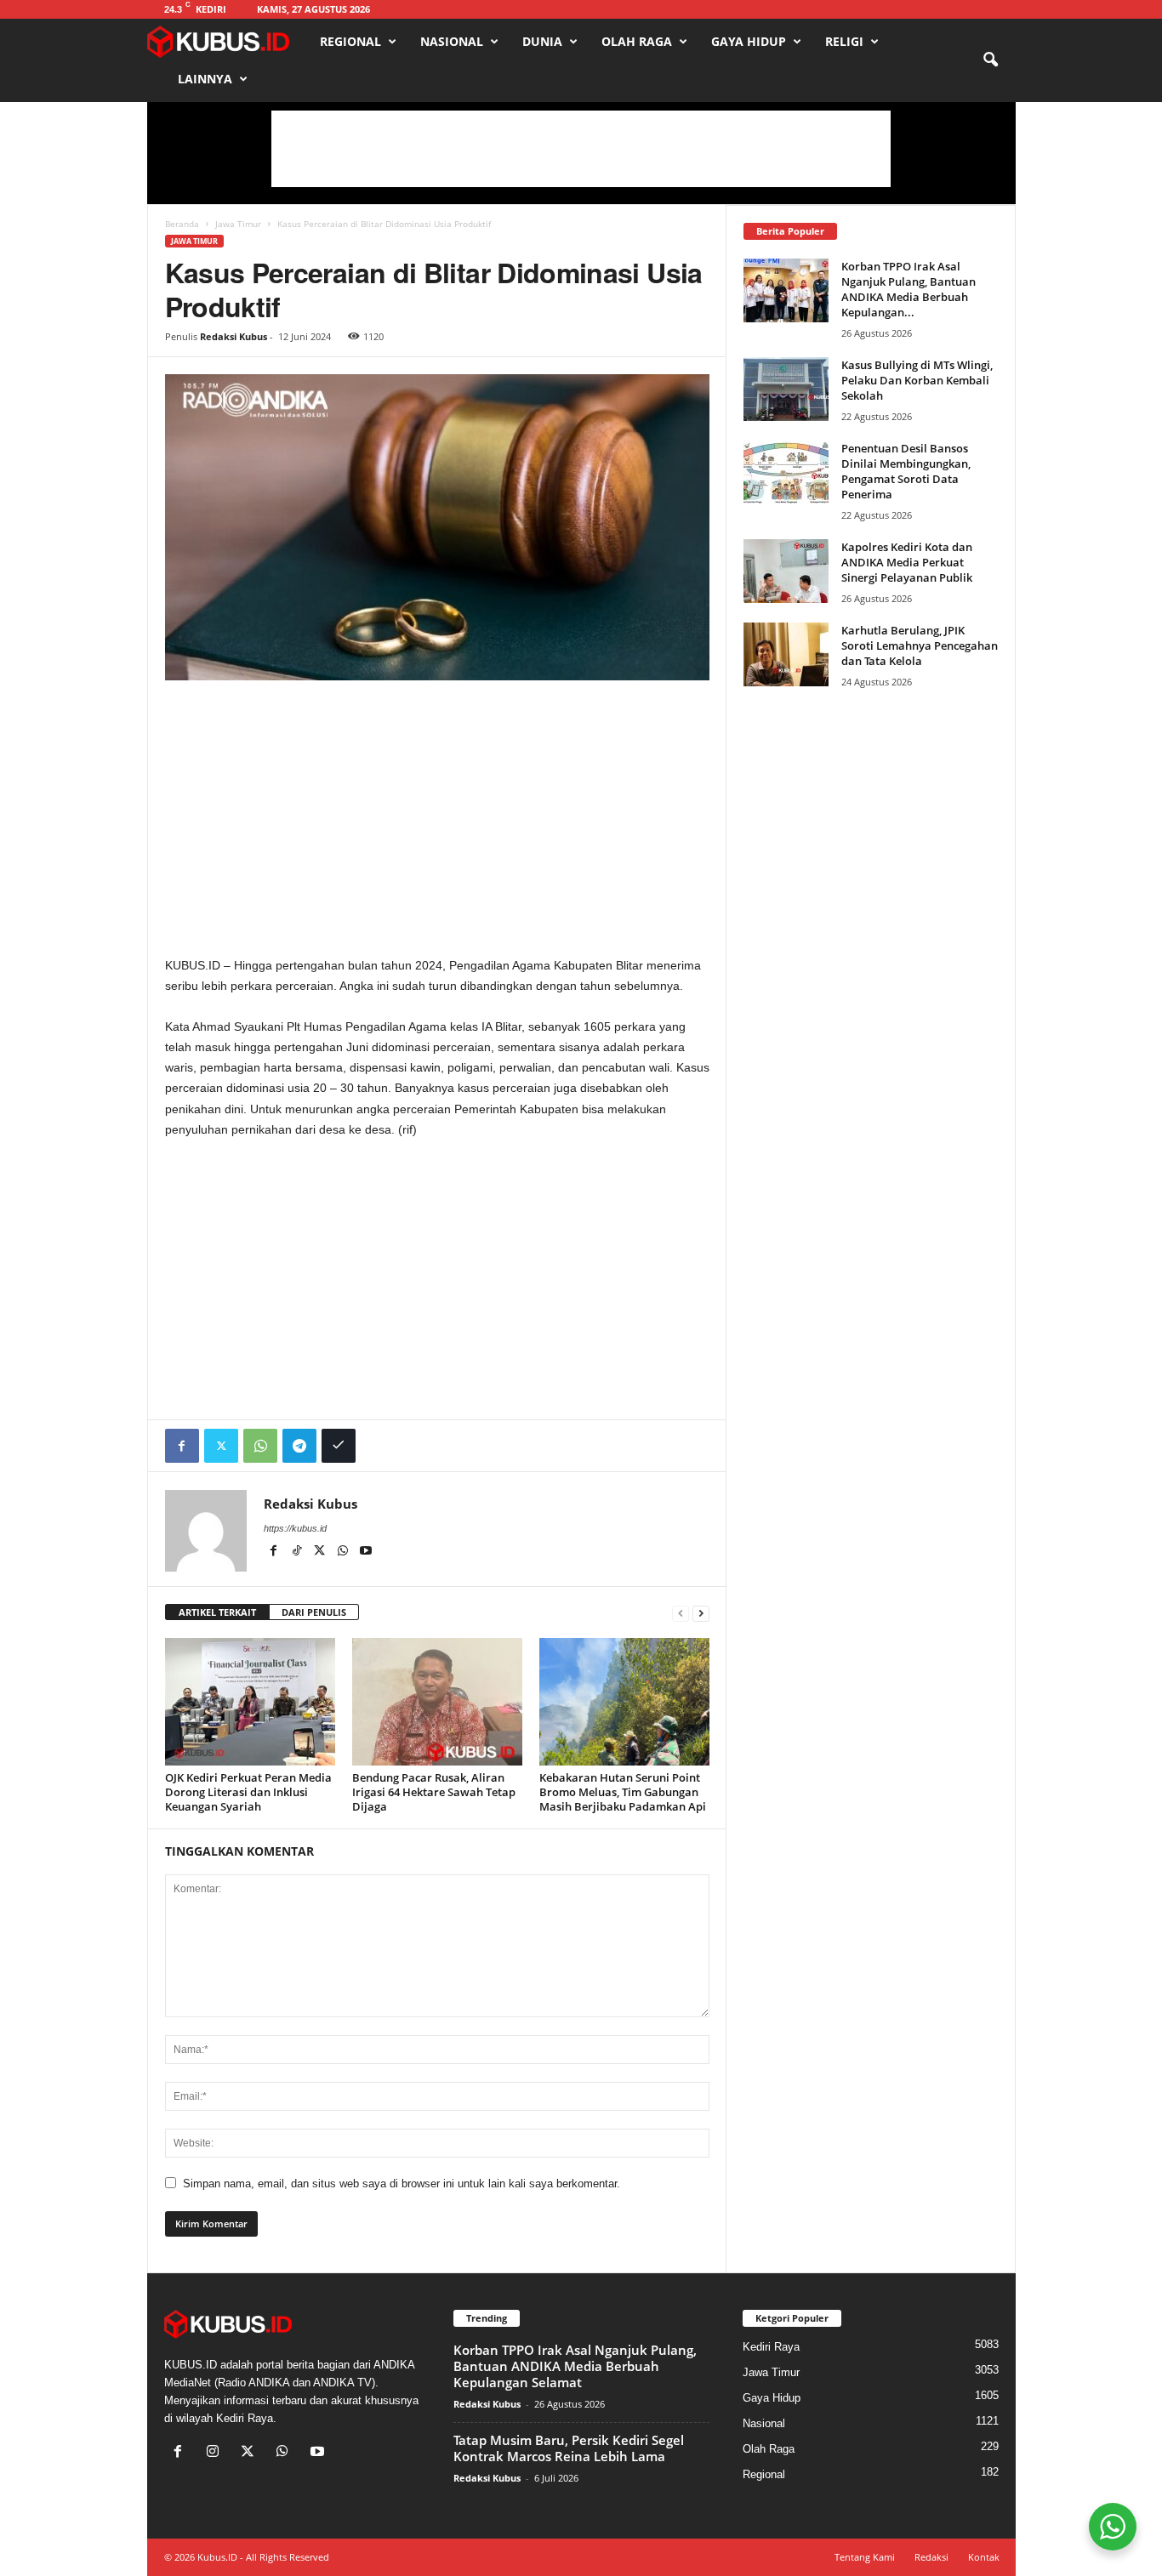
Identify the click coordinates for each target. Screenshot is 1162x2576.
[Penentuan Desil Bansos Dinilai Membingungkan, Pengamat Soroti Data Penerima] (786, 472)
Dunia (542, 41)
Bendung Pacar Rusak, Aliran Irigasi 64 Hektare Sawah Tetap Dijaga (434, 1792)
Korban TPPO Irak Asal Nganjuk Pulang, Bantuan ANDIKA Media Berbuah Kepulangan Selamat (575, 2366)
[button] (990, 60)
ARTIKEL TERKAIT (217, 1612)
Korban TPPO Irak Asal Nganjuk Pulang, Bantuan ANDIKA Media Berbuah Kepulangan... (909, 289)
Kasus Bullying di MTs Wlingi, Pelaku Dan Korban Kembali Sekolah (917, 380)
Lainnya (205, 79)
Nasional (452, 41)
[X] (321, 1552)
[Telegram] (299, 1446)
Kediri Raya (771, 2347)
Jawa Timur (238, 224)
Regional (350, 41)
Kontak (984, 2557)
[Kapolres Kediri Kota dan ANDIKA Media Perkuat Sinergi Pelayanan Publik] (786, 571)
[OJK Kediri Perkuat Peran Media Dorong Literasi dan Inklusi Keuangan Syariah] (250, 1702)
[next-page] (701, 1613)
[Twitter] (221, 1446)
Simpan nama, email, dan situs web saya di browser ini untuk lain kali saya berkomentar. (402, 2184)
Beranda (182, 224)
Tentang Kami (865, 2557)
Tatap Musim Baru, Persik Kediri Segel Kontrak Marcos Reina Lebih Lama (569, 2448)
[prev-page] (681, 1613)
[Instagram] (216, 2453)
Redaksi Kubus (234, 336)
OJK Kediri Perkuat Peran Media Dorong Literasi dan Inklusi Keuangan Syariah (248, 1792)
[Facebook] (182, 1446)
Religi (844, 41)
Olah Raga (637, 41)
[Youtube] (366, 1552)
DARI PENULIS (314, 1612)
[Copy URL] (339, 1446)
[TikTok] (298, 1552)
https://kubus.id (295, 1528)
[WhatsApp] (260, 1446)
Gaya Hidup (749, 41)
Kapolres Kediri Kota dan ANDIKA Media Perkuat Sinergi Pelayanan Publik (907, 562)
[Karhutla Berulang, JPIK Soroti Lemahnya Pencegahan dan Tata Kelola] (786, 654)
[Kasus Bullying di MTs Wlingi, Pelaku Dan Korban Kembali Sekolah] (786, 389)
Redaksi (931, 2557)
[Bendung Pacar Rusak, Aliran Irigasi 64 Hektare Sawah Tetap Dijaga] (437, 1702)
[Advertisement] (581, 149)
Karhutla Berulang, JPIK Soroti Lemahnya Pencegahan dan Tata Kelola (920, 645)
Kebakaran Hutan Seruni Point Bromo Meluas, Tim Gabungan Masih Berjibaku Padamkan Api (623, 1792)
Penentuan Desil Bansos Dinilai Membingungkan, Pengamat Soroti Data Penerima (906, 471)
